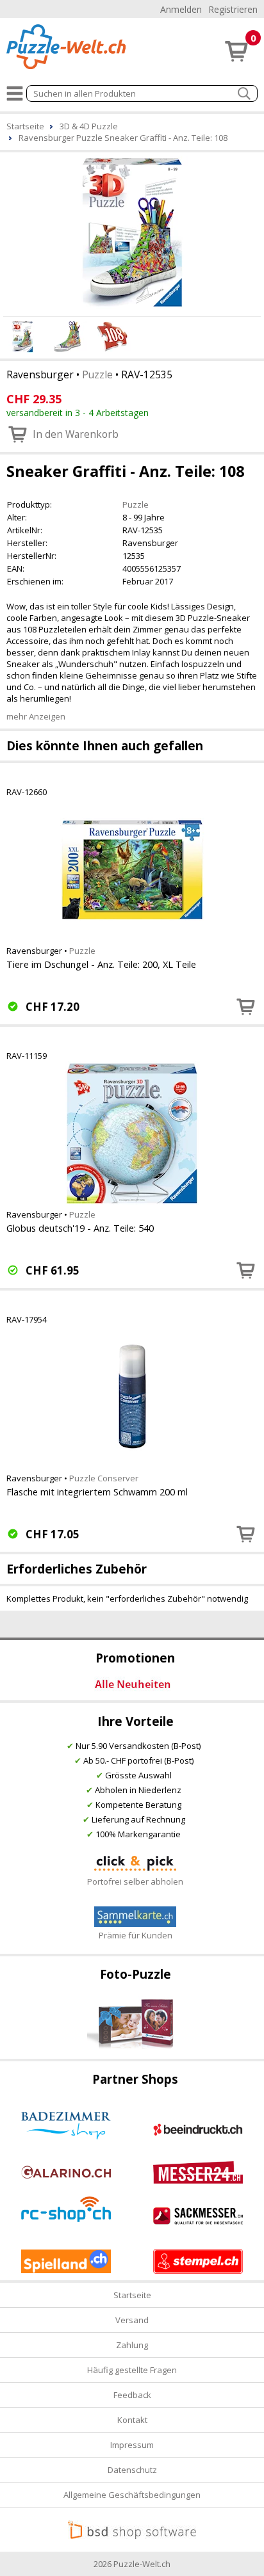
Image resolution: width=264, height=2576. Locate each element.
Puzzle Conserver (104, 1478)
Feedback (132, 2395)
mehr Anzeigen (36, 716)
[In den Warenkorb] (246, 1006)
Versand (132, 2320)
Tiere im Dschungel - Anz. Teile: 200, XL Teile (101, 964)
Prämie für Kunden (136, 1935)
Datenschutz (132, 2470)
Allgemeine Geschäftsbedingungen (132, 2495)
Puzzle (97, 374)
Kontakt (132, 2420)
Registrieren (233, 9)
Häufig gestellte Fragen (132, 2370)
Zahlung (132, 2345)
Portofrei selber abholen (135, 1881)
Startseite (132, 2295)
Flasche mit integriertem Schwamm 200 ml (97, 1492)
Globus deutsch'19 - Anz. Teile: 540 (80, 1228)
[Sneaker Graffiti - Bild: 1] (132, 232)
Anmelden (181, 9)
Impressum (132, 2445)
